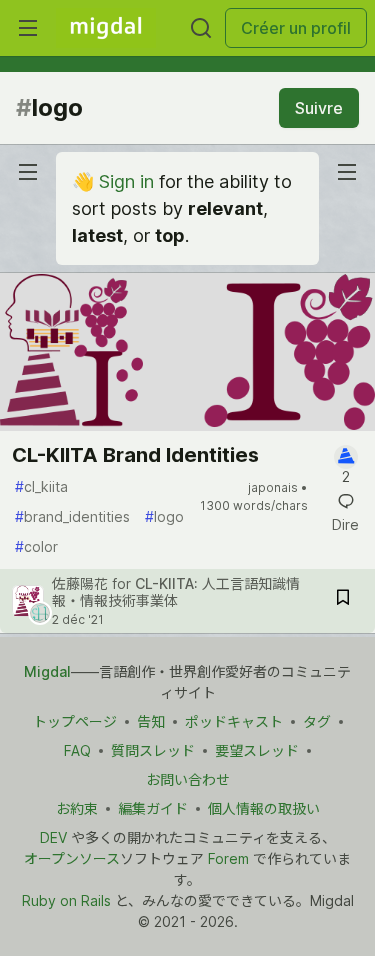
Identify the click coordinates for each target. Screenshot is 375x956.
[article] (187, 424)
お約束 (77, 808)
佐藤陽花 (82, 583)
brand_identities (72, 516)
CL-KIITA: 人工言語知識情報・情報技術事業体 (176, 592)
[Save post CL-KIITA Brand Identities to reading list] (343, 600)
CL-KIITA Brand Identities (135, 455)
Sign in (126, 181)
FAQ (77, 750)
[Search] (201, 28)
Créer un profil (296, 28)
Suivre (319, 108)
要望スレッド (257, 750)
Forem (228, 858)
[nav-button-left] (28, 172)
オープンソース (72, 858)
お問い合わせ (188, 779)
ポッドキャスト (234, 721)
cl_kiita (41, 486)
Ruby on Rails (66, 900)
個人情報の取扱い (264, 808)
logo (164, 516)
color (36, 546)
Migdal (47, 671)
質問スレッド (153, 750)
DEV (53, 837)
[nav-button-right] (347, 172)
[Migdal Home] (106, 28)
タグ (317, 721)
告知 (151, 721)
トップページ (75, 721)
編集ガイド (153, 808)
